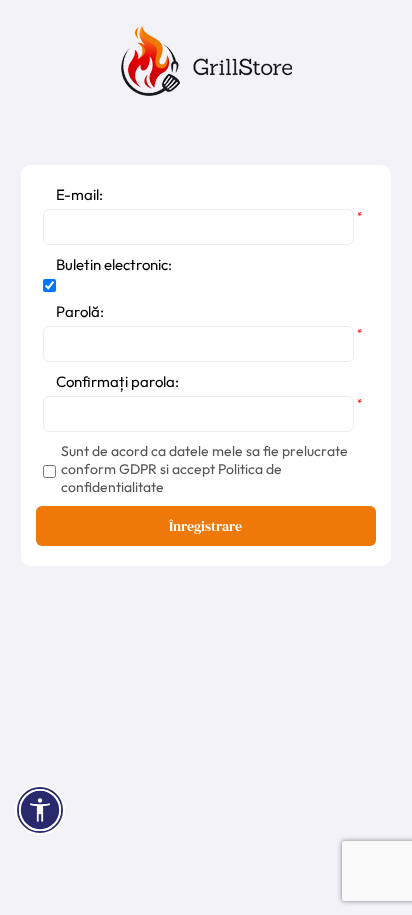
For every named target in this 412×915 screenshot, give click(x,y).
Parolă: (80, 311)
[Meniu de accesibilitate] (40, 810)
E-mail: (79, 194)
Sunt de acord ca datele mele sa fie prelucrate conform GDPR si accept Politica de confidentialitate (204, 469)
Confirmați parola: (117, 381)
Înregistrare (205, 526)
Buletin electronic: (114, 264)
